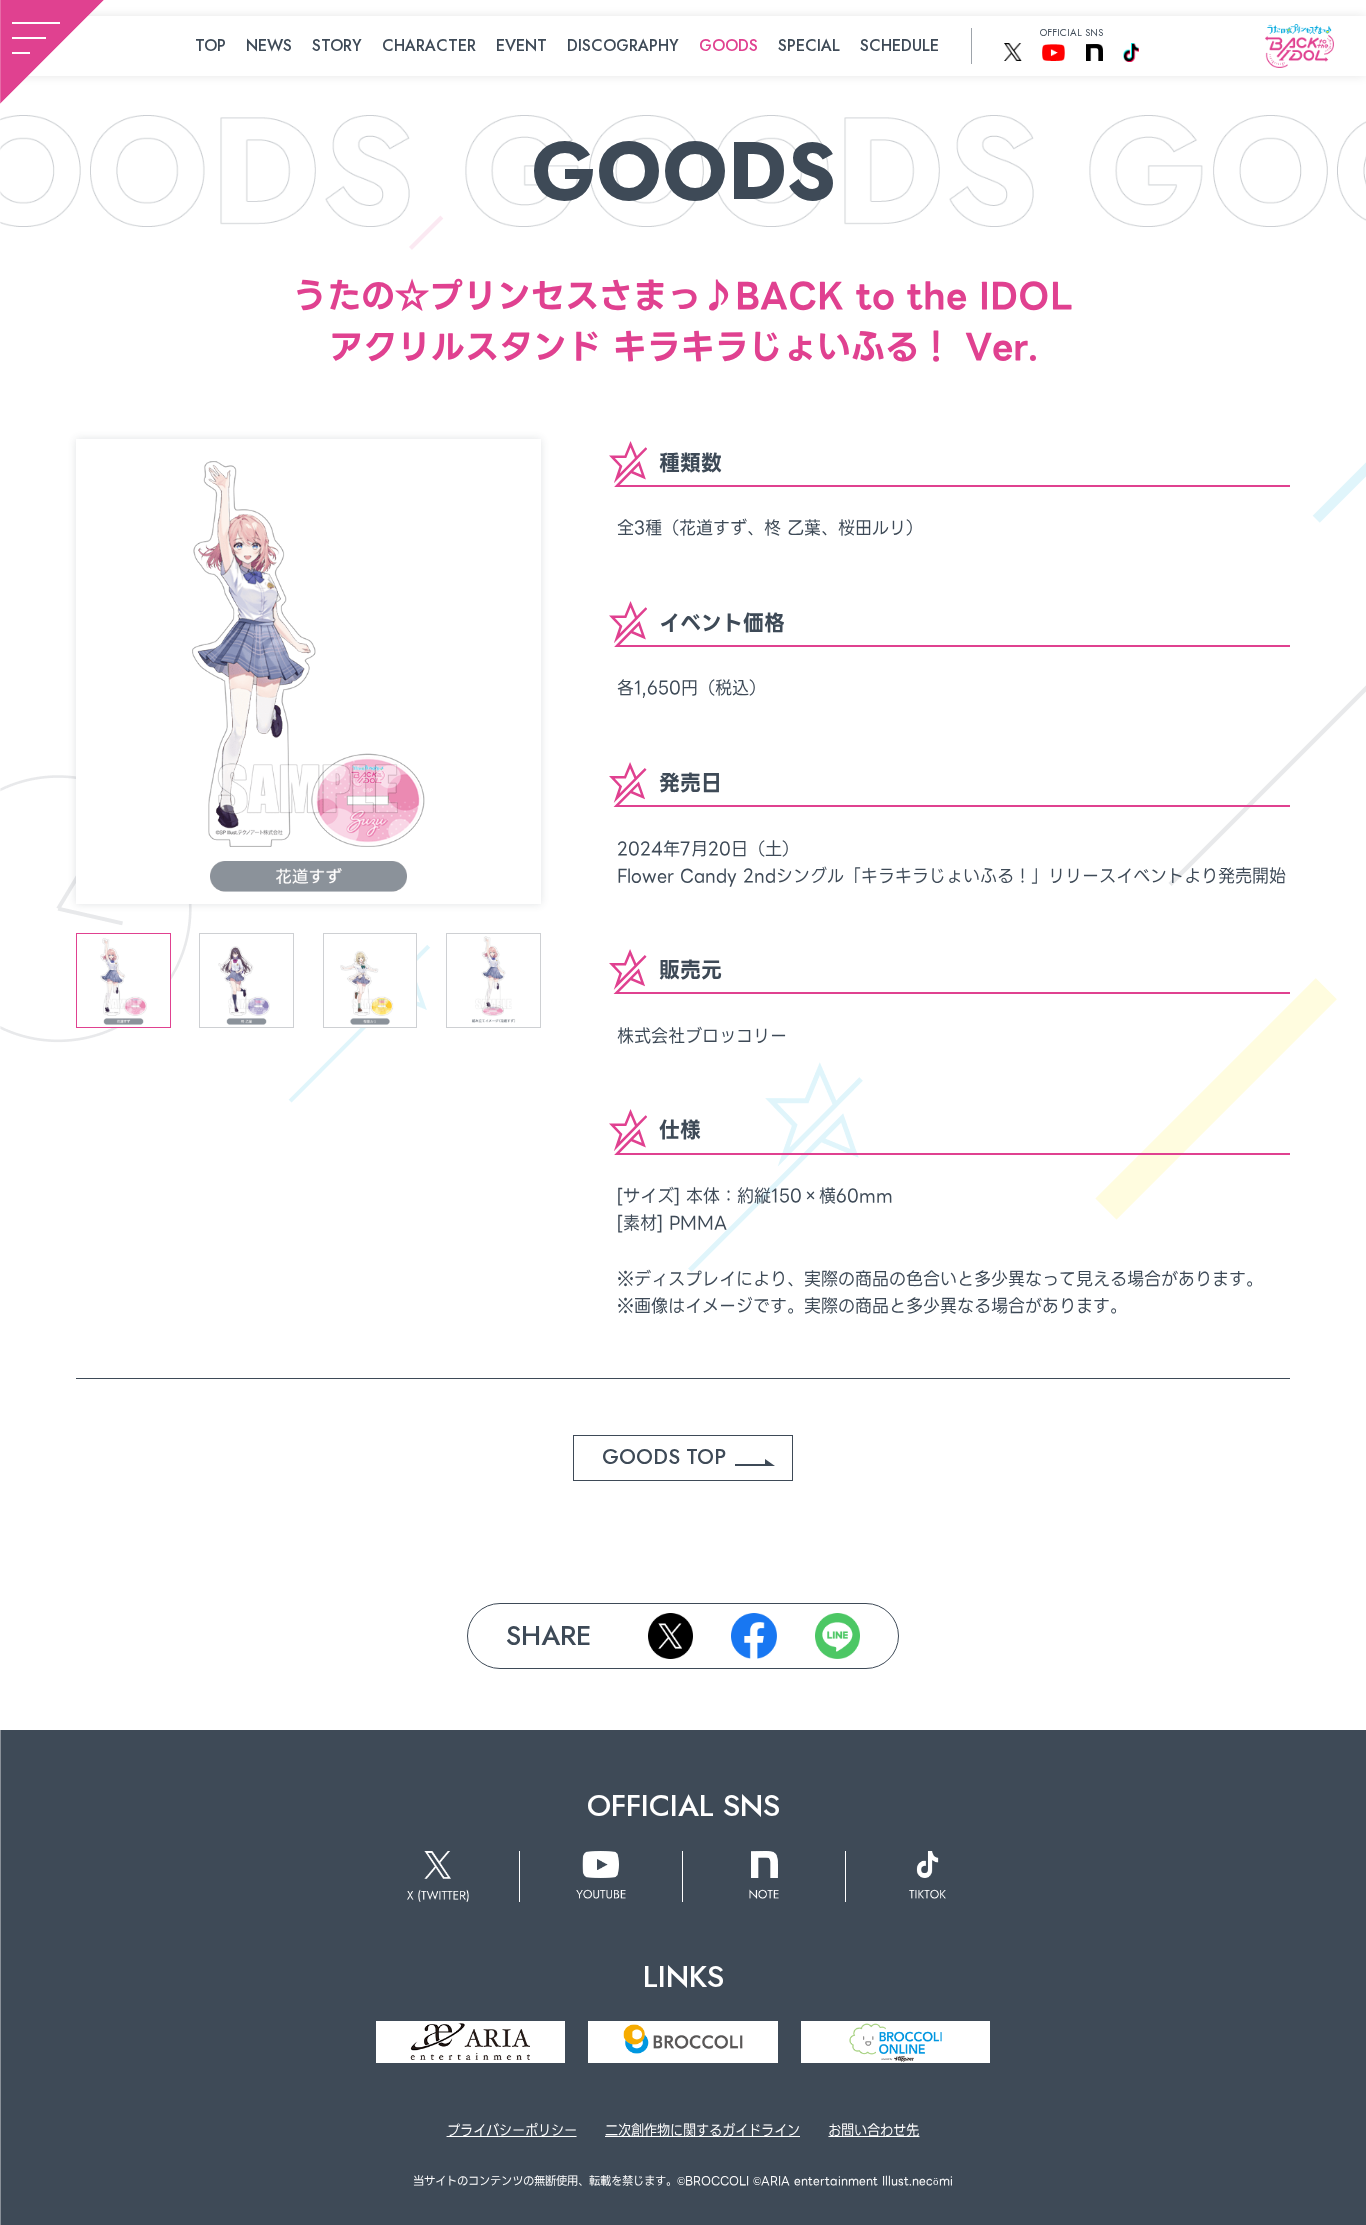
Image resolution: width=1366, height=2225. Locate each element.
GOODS (728, 45)
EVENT (521, 45)
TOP (210, 45)
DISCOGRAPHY (623, 45)
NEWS (269, 45)
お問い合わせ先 (873, 2130)
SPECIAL (809, 45)
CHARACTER (429, 45)
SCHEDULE (899, 45)
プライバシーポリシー (512, 2130)
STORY (337, 45)
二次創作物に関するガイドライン (702, 2130)
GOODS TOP (664, 1457)
